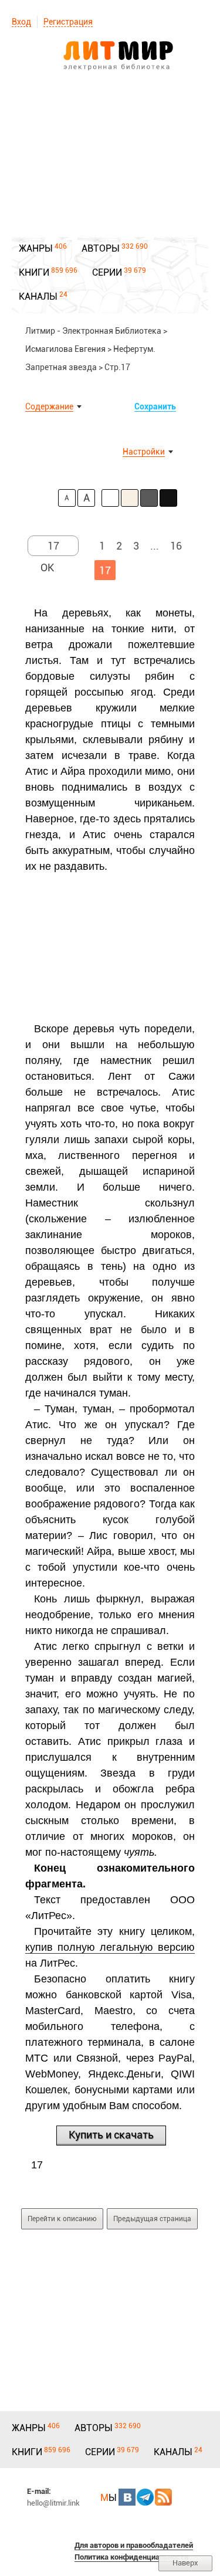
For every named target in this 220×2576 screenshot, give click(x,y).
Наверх (185, 2563)
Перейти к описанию (62, 2219)
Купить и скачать (111, 2135)
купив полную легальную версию (110, 1947)
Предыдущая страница (152, 2219)
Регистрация (68, 22)
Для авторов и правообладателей (134, 2545)
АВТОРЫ (101, 248)
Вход (21, 22)
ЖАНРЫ (36, 248)
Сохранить (155, 406)
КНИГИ (34, 272)
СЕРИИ (107, 272)
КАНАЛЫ (38, 296)
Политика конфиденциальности (131, 2557)
